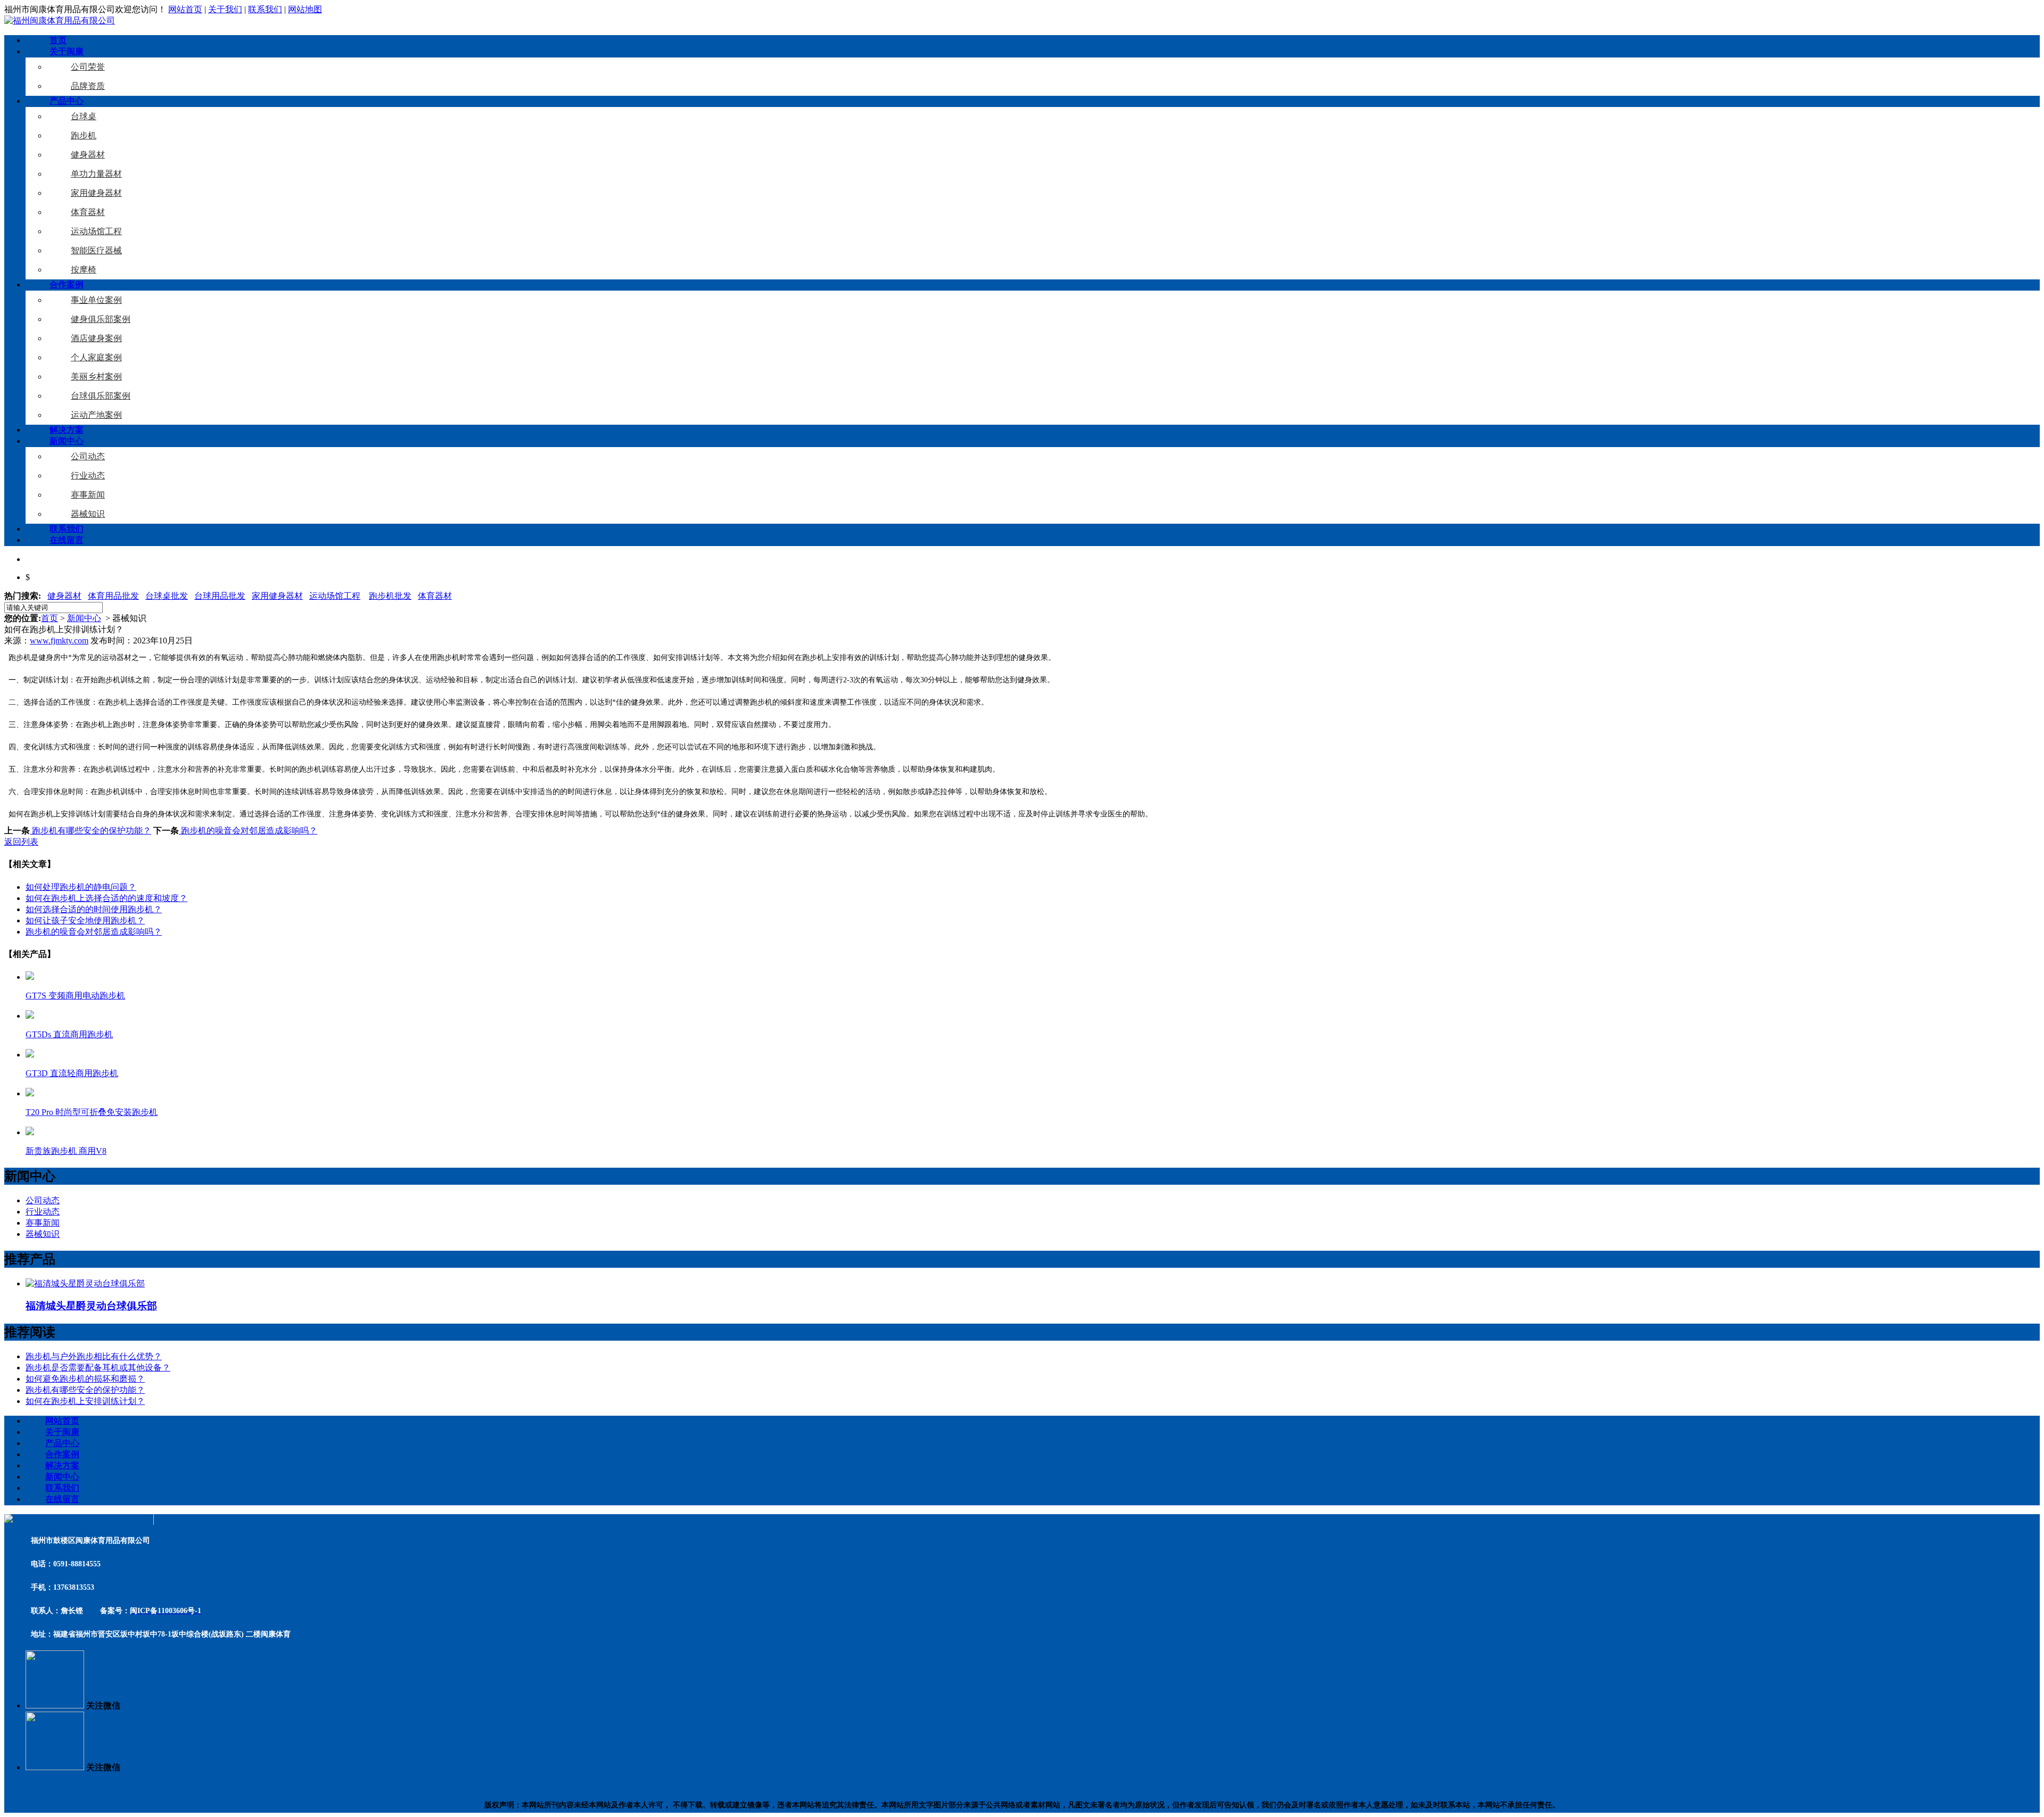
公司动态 (88, 456)
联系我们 (265, 9)
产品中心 (67, 101)
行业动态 (88, 476)
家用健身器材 (96, 193)
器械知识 (88, 514)
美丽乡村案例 (96, 377)
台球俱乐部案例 (101, 396)
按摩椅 (84, 270)
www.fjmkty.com (59, 641)
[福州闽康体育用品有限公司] (60, 20)
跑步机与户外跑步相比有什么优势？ (94, 1356)
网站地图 (305, 9)
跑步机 (84, 135)
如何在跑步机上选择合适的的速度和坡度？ (106, 898)
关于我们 (225, 9)
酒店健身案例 (96, 338)
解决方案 (67, 430)
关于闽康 (67, 51)
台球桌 (84, 116)
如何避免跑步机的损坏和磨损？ (85, 1379)
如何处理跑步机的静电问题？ (81, 887)
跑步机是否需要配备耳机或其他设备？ (98, 1368)
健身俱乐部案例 (101, 319)
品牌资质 (88, 86)
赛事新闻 (88, 495)
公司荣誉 (88, 67)
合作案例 (67, 284)
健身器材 (88, 155)
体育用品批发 (113, 596)
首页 (58, 40)
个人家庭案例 (96, 357)
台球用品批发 (220, 596)
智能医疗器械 (96, 250)
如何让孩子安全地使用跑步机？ (85, 920)
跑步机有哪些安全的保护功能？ (90, 831)
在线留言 (67, 540)
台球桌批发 (167, 596)
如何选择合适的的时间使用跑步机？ (94, 909)
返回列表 (21, 842)
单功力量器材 (96, 174)
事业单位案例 (96, 300)
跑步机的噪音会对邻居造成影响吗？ (248, 831)
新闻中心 (67, 441)
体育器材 (88, 212)
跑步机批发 (390, 596)
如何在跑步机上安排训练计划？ (85, 1401)
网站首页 (185, 9)
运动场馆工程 (96, 231)
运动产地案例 (96, 415)
